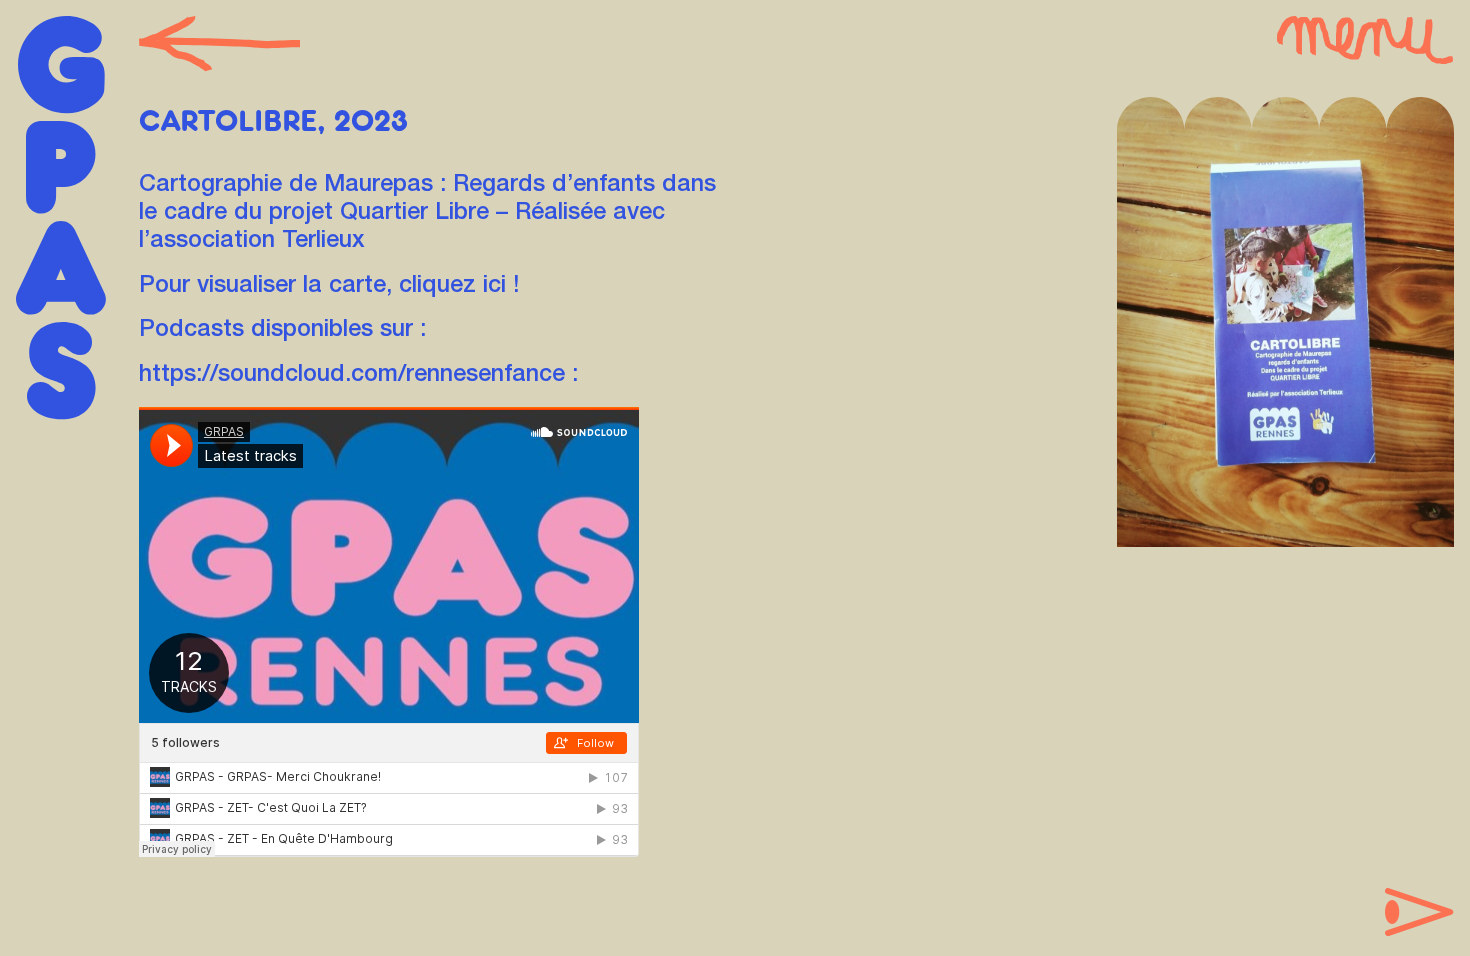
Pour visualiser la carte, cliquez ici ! (329, 287)
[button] (1365, 41)
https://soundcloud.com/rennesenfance (352, 376)
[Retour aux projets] (220, 45)
